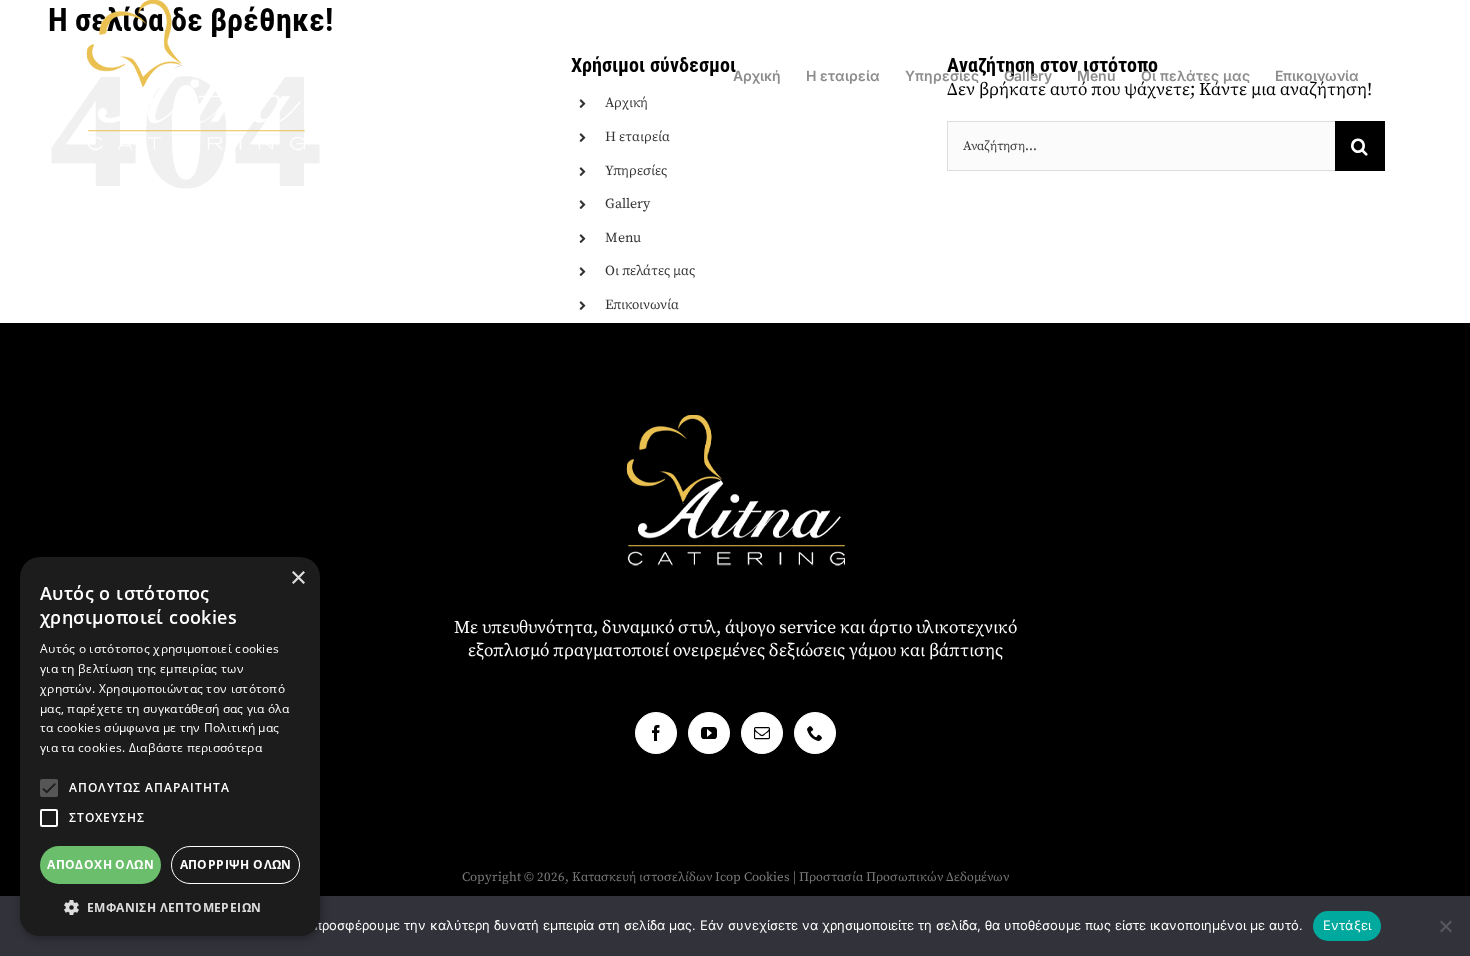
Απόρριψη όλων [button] (236, 864)
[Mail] (762, 733)
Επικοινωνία (642, 305)
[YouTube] (709, 733)
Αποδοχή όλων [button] (100, 864)
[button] (49, 788)
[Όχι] (1445, 926)
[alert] (170, 746)
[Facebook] (656, 733)
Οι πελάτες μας (650, 271)
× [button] (297, 578)
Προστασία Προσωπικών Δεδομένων (904, 877)
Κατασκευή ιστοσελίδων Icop (656, 877)
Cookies (767, 877)
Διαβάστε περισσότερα (195, 747)
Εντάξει (1347, 925)
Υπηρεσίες (636, 171)
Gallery (627, 204)
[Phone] (815, 733)
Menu (623, 238)
